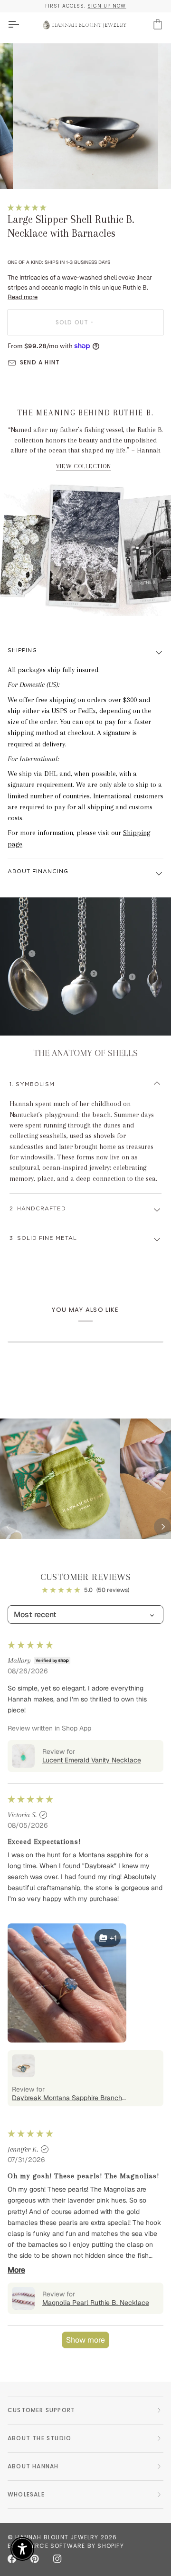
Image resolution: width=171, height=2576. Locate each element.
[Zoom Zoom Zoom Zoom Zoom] (85, 116)
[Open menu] (22, 25)
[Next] (162, 1527)
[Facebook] (12, 2559)
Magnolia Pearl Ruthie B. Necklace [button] (96, 2303)
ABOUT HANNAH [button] (33, 2466)
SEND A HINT (40, 362)
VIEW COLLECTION (84, 466)
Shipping (22, 650)
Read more (23, 297)
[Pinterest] (35, 2559)
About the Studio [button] (39, 2438)
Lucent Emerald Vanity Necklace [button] (92, 1760)
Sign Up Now (107, 6)
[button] (27, 207)
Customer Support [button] (41, 2410)
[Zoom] (31, 171)
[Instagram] (57, 2559)
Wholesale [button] (26, 2494)
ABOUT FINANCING (38, 871)
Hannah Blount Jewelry (57, 2537)
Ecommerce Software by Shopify (66, 2546)
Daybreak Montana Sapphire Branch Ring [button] (67, 2098)
